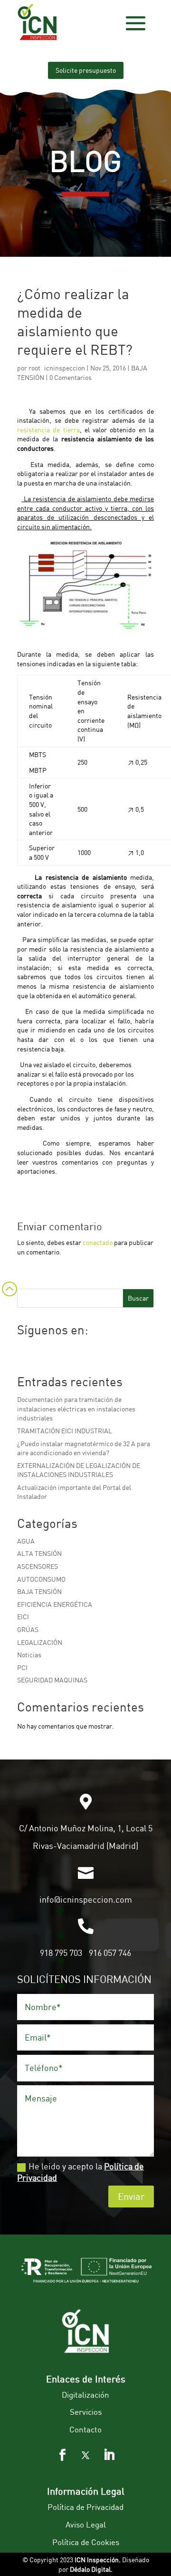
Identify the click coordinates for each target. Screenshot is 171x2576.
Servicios (86, 2412)
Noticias (29, 1655)
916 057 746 (110, 1953)
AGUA (26, 1541)
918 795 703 (61, 1953)
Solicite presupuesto (86, 70)
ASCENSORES (38, 1566)
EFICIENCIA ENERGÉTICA (55, 1604)
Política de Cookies (86, 2542)
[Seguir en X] (85, 2455)
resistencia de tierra (48, 430)
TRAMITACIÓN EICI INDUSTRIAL (65, 1431)
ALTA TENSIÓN (39, 1553)
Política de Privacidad (85, 2507)
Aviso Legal (86, 2524)
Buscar (138, 1298)
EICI (23, 1617)
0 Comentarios (71, 377)
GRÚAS (28, 1629)
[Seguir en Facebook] (62, 2455)
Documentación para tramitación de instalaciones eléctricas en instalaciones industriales (76, 1409)
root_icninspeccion (57, 368)
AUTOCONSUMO (41, 1579)
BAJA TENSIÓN (39, 1591)
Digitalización (85, 2395)
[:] (9, 1301)
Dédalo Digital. (91, 2569)
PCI (22, 1667)
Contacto (85, 2429)
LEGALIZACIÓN (40, 1642)
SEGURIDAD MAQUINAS (52, 1680)
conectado (98, 1242)
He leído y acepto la (81, 2172)
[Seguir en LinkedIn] (109, 2455)
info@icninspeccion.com (86, 1899)
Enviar (131, 2196)
